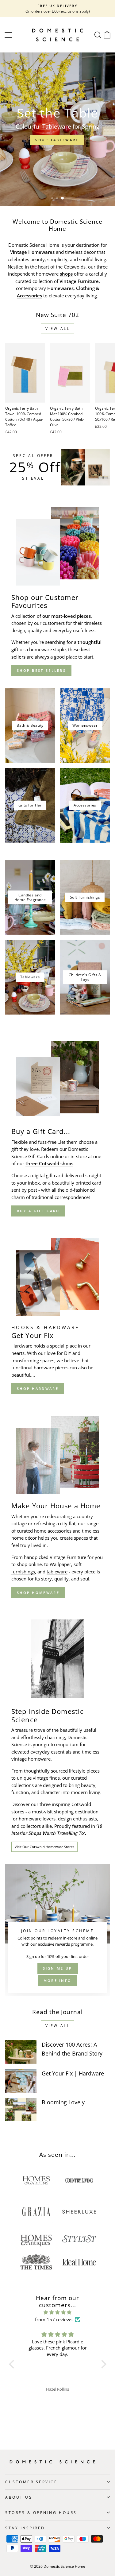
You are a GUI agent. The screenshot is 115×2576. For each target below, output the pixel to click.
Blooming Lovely (63, 2102)
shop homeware (38, 1593)
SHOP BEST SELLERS (41, 670)
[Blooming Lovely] (21, 2110)
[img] (58, 2312)
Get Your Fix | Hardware (73, 2073)
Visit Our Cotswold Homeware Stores (44, 1847)
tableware (57, 1572)
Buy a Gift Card (38, 1211)
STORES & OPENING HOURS (41, 2512)
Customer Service (31, 2482)
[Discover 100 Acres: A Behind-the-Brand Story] (21, 2052)
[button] (13, 2364)
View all (58, 329)
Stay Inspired (25, 2528)
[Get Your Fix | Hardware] (21, 2081)
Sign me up (58, 1968)
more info (58, 1980)
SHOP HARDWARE (38, 1389)
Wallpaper (60, 1564)
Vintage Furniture (68, 1557)
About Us (19, 2497)
